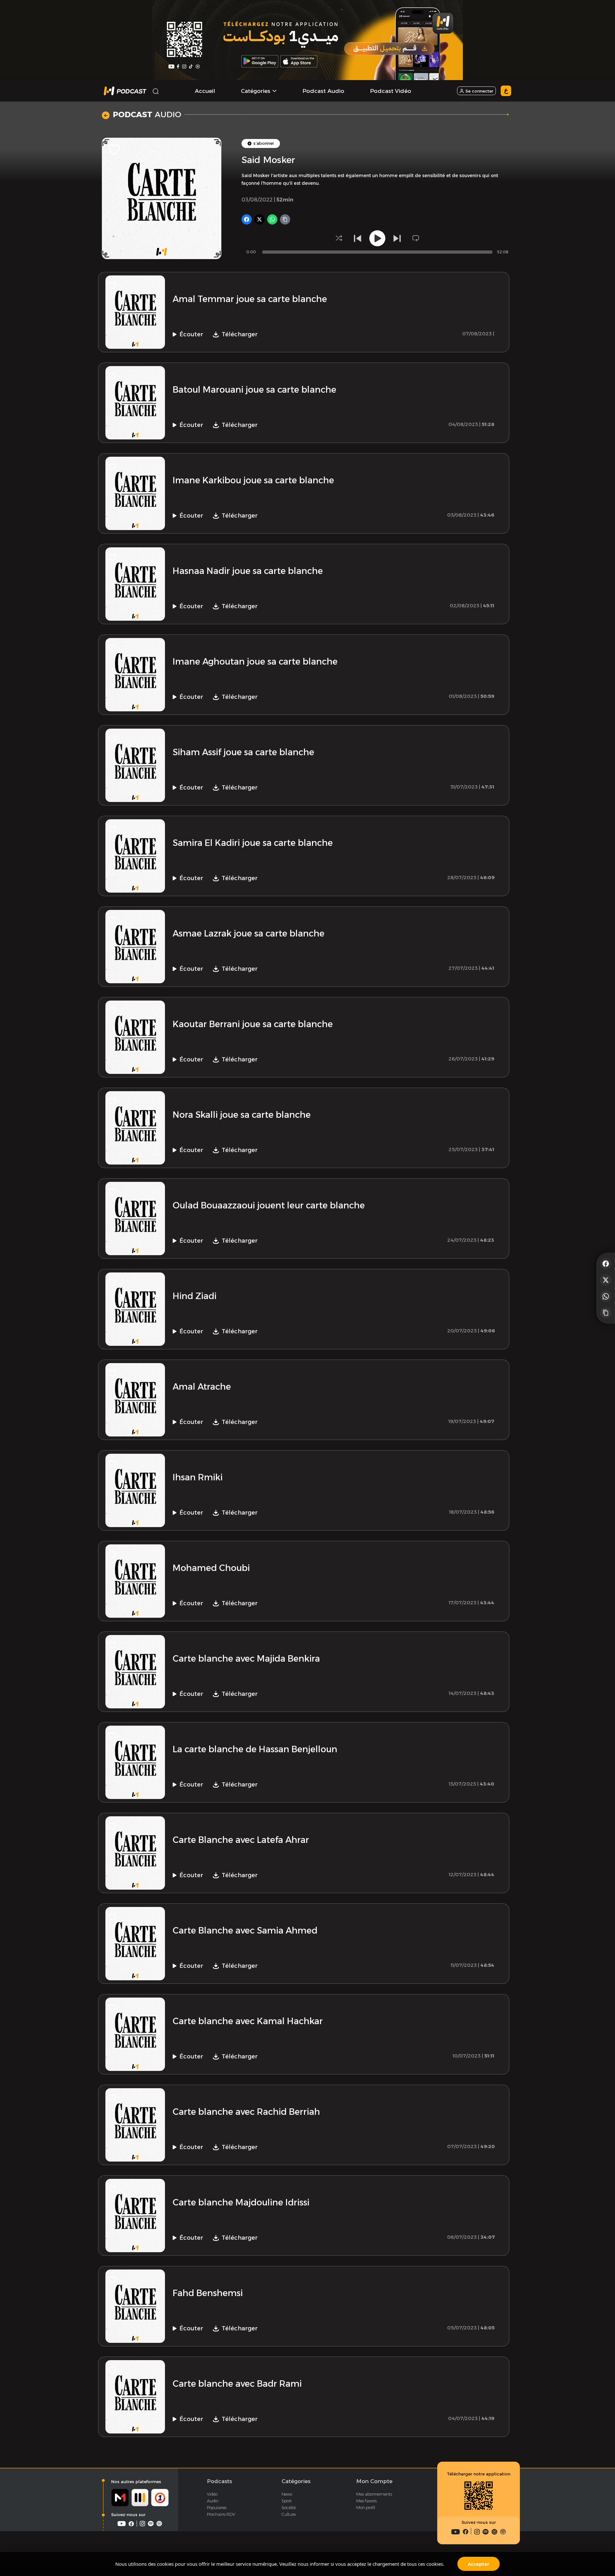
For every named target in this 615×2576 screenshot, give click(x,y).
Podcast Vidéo (391, 91)
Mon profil (366, 2507)
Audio (213, 2501)
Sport (287, 2501)
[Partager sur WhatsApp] (606, 1296)
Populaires (217, 2507)
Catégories (296, 2481)
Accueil (205, 91)
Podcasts (219, 2481)
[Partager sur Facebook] (606, 1263)
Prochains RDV (221, 2514)
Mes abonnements (374, 2494)
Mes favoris (366, 2501)
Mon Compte (374, 2481)
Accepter (479, 2564)
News (287, 2494)
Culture (289, 2514)
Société (289, 2507)
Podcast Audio (323, 91)
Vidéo (212, 2494)
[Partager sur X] (606, 1280)
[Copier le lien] (606, 1313)
